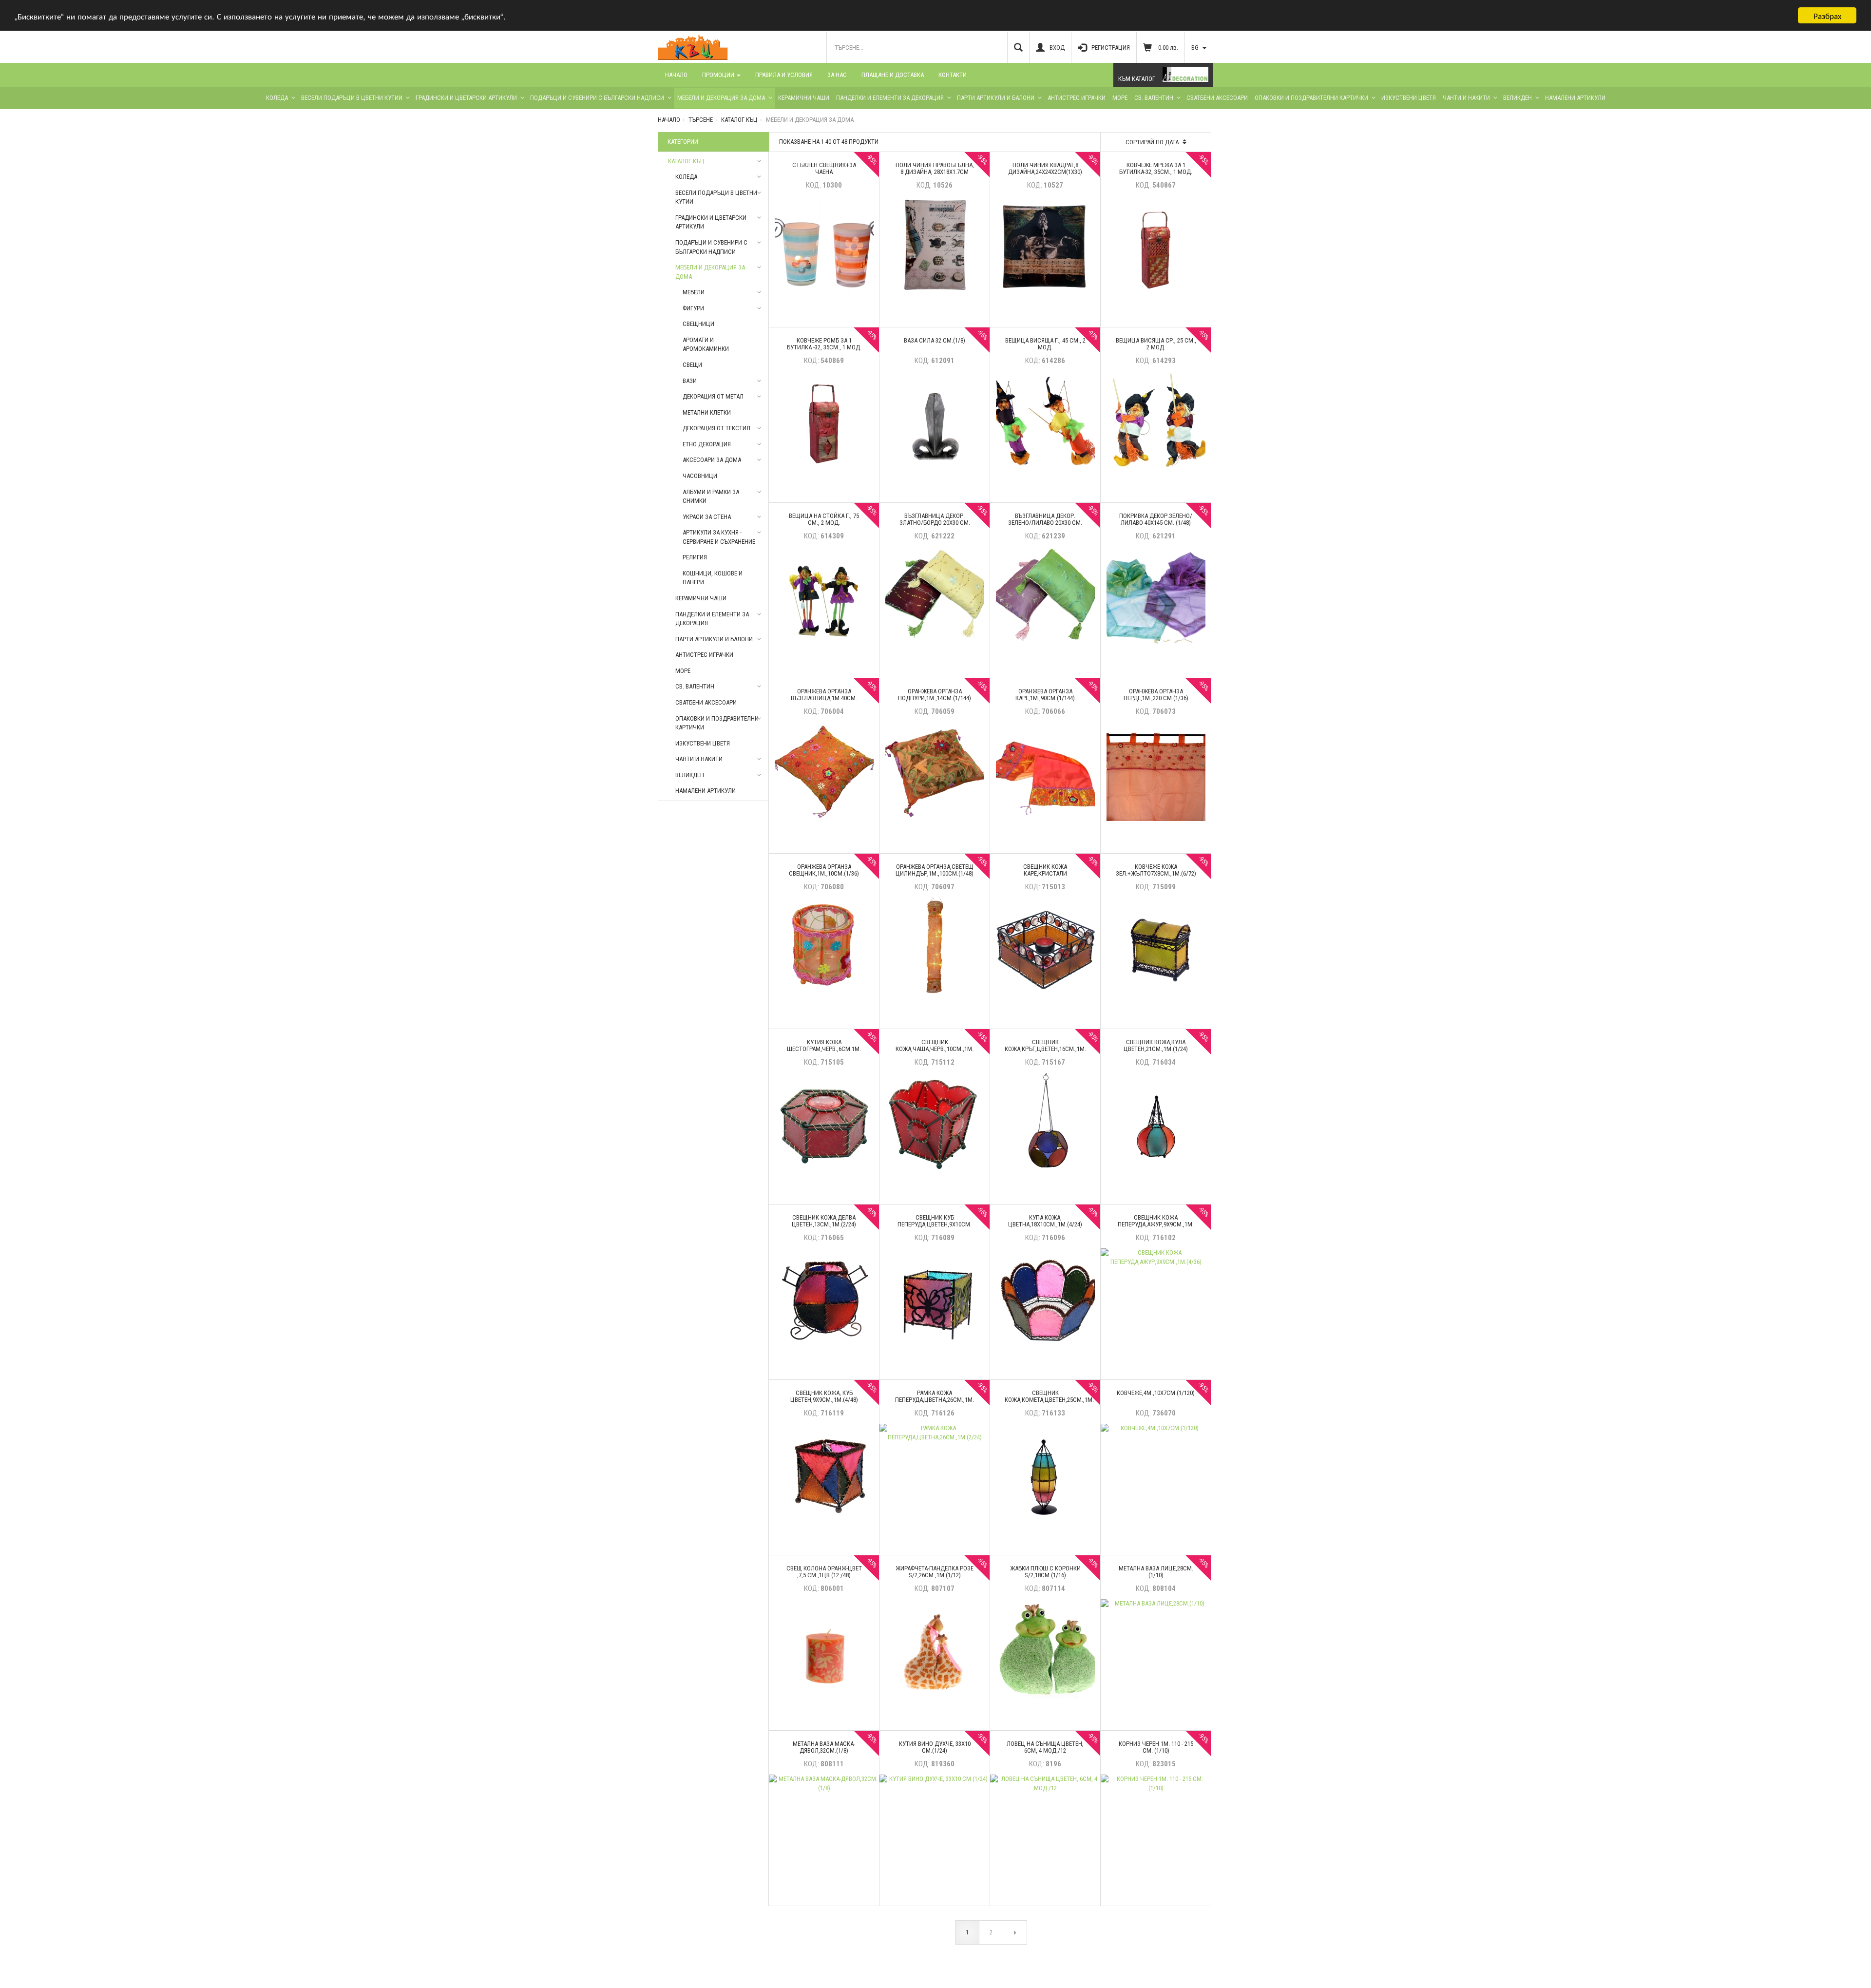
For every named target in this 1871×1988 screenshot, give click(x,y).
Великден (1518, 98)
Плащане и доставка (893, 75)
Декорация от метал (713, 396)
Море (1120, 98)
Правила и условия (784, 75)
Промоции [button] (719, 75)
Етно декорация (707, 444)
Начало (676, 75)
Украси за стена (707, 517)
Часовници (700, 476)
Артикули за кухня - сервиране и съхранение (719, 537)
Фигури (693, 308)
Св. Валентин (1154, 98)
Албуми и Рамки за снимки (711, 497)
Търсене (701, 120)
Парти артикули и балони (996, 98)
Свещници (698, 324)
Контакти (953, 75)
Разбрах (1827, 15)
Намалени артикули (1575, 98)
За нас (837, 75)
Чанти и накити (1466, 98)
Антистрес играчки (1077, 98)
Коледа (277, 98)
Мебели (694, 292)
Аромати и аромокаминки (706, 344)
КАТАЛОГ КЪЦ (739, 120)
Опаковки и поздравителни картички (1311, 98)
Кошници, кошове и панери (713, 578)
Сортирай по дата (1153, 142)
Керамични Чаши (804, 98)
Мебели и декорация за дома (721, 98)
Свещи (692, 365)
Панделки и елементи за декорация (890, 98)
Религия (695, 557)
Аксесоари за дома (712, 460)
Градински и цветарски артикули (466, 98)
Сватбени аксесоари (1217, 98)
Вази (690, 381)
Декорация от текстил (716, 428)
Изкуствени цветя (1409, 98)
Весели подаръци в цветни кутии (352, 98)
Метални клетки (707, 412)
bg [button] (1196, 48)
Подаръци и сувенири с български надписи (597, 98)
